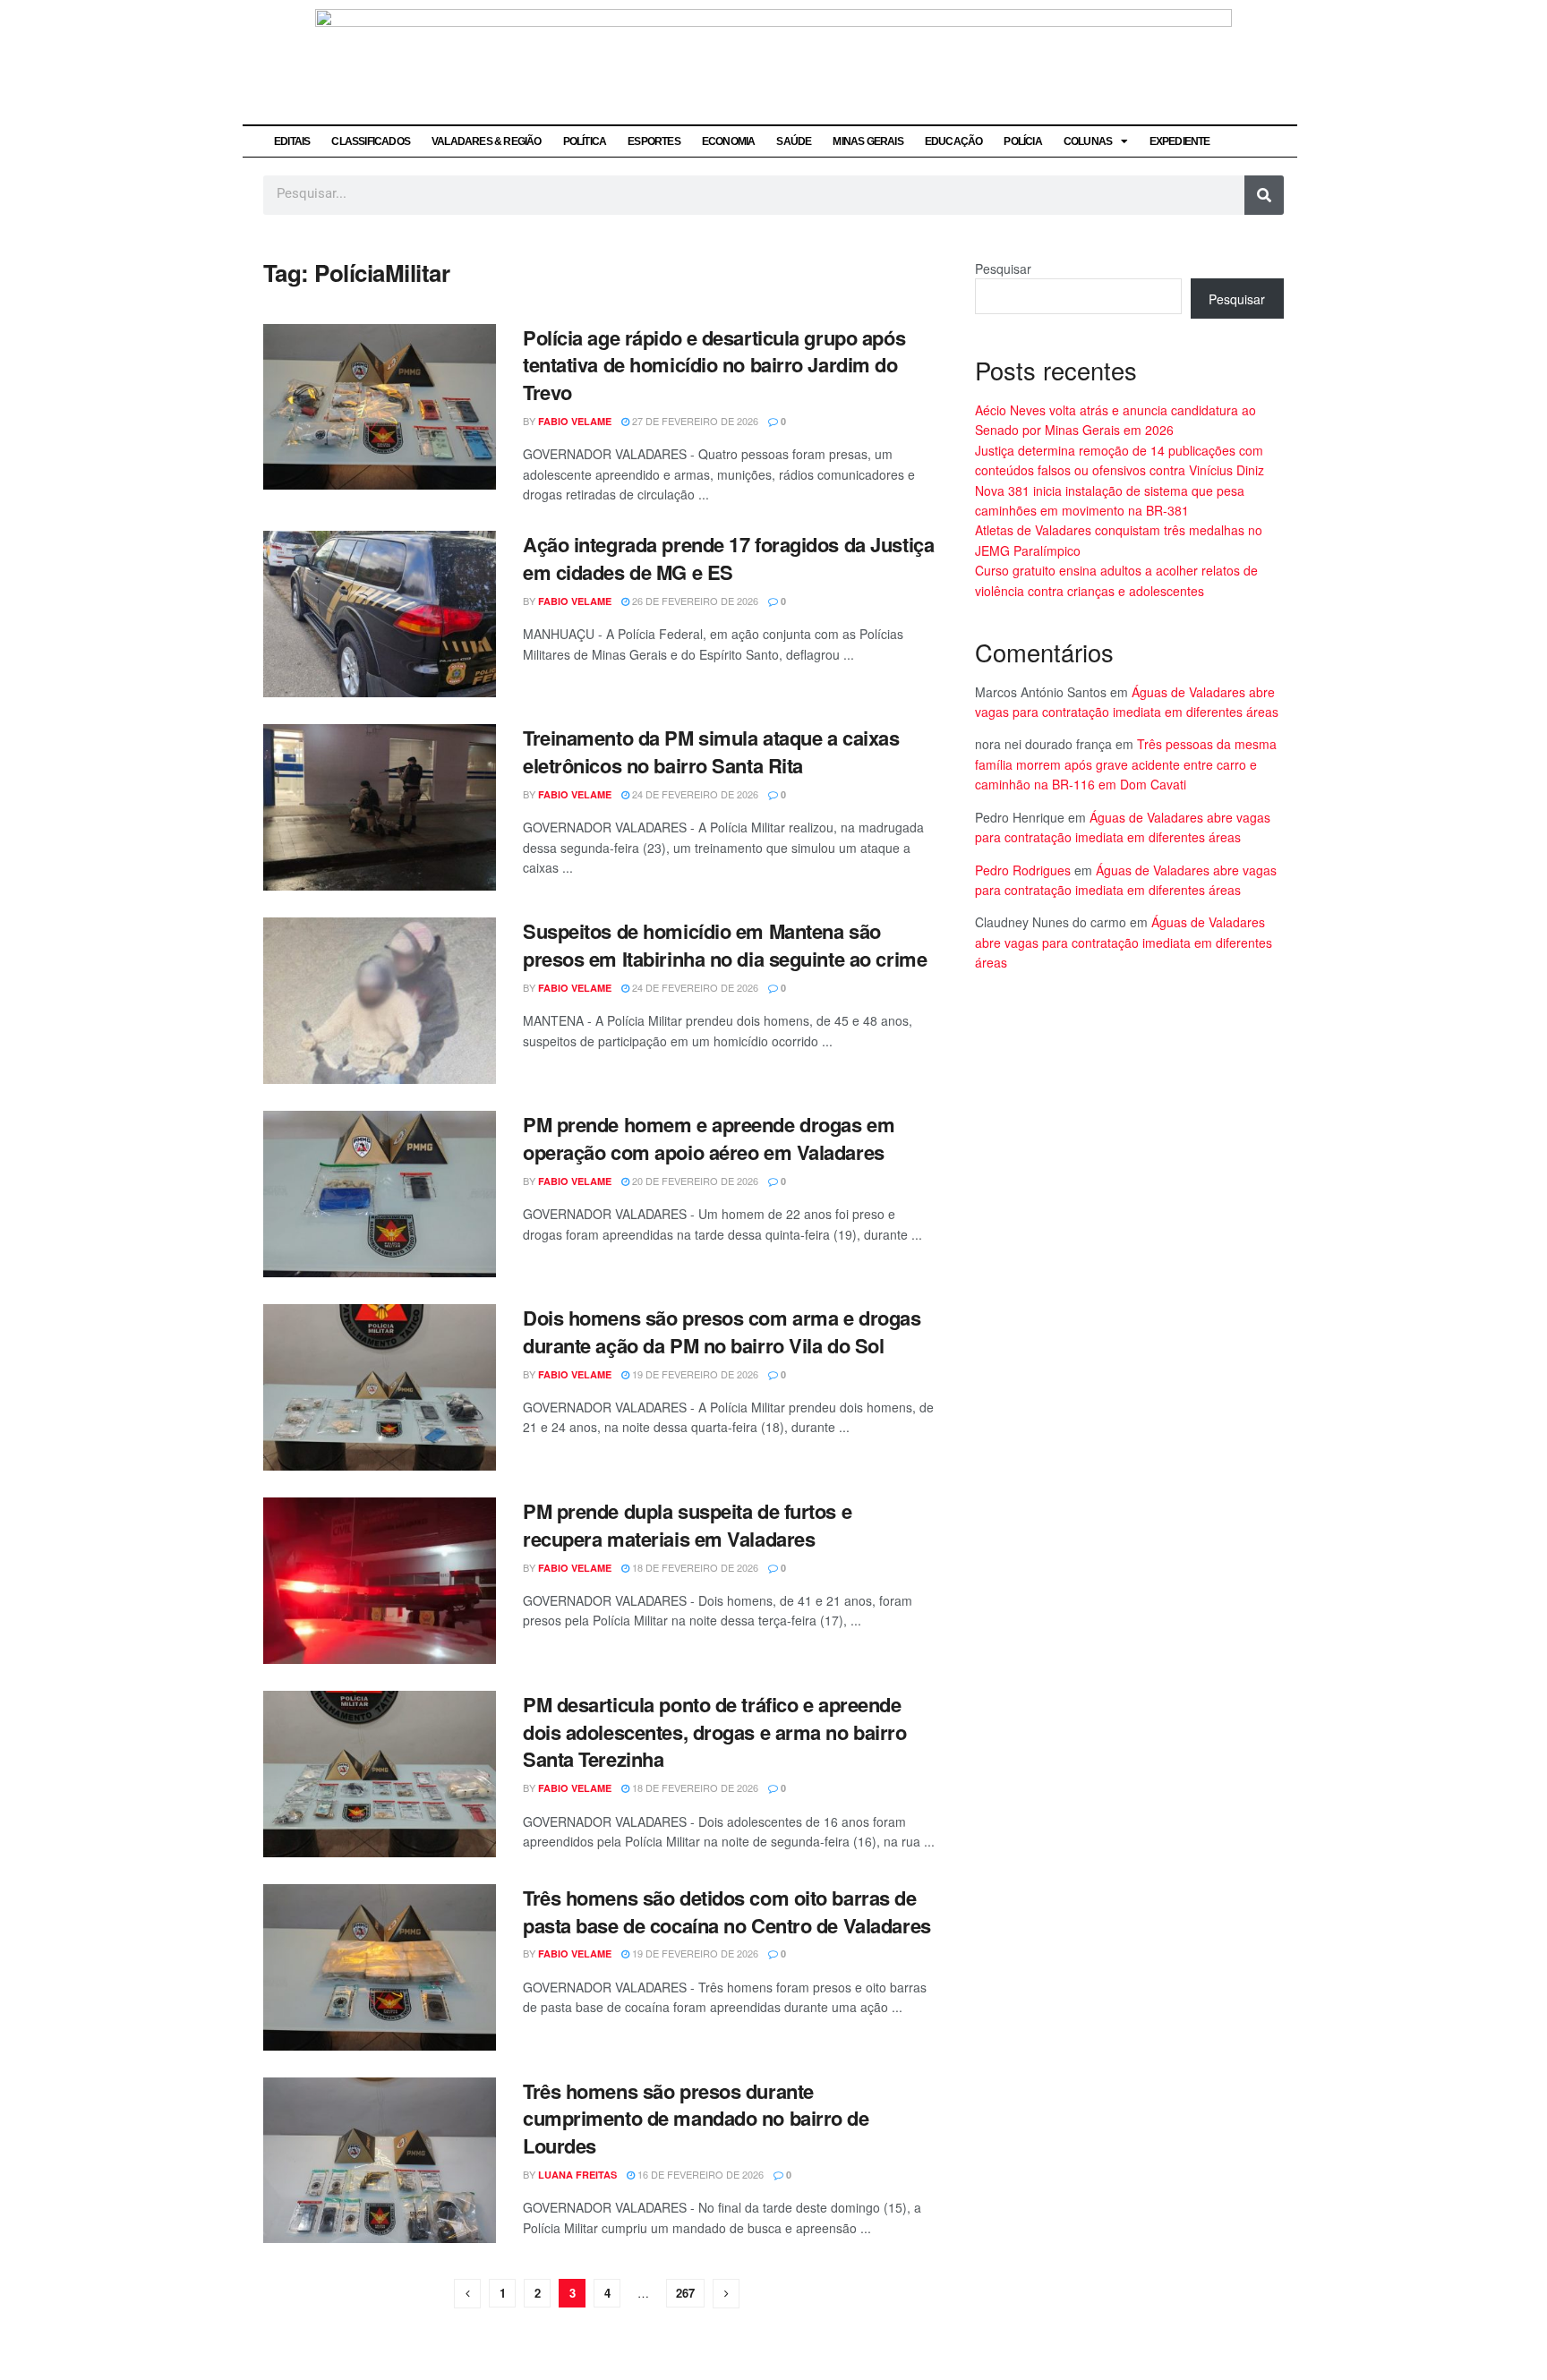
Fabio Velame (575, 421)
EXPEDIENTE (1180, 141)
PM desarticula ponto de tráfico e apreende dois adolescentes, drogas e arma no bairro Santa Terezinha (715, 1732)
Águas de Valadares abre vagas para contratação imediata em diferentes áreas (1124, 942)
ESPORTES (654, 141)
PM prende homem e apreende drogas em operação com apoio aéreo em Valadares (709, 1138)
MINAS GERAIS (868, 141)
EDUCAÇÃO (954, 141)
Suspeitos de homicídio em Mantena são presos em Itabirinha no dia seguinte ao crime (725, 945)
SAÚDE (794, 141)
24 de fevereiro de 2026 (694, 794)
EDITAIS (292, 141)
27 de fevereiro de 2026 (694, 421)
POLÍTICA (585, 141)
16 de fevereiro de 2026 (699, 2174)
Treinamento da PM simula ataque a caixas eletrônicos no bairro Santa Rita (711, 751)
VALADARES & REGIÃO (487, 141)
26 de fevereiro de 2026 (694, 601)
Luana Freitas (577, 2175)
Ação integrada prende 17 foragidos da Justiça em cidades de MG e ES (728, 558)
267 (685, 2293)
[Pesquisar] (1264, 195)
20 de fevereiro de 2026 (694, 1181)
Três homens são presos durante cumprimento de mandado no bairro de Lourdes (696, 2119)
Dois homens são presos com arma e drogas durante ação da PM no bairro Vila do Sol (722, 1331)
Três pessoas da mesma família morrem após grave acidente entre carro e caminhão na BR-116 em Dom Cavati (1126, 764)
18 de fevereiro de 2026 (694, 1567)
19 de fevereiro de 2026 (694, 1374)
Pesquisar (1003, 269)
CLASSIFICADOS (371, 141)
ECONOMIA (729, 141)
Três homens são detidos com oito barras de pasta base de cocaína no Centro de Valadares (727, 1911)
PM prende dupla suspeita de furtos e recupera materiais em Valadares (687, 1525)
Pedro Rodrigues (1023, 870)
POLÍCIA (1022, 141)
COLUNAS (1088, 141)
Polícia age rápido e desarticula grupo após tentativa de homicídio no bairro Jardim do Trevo (714, 365)
